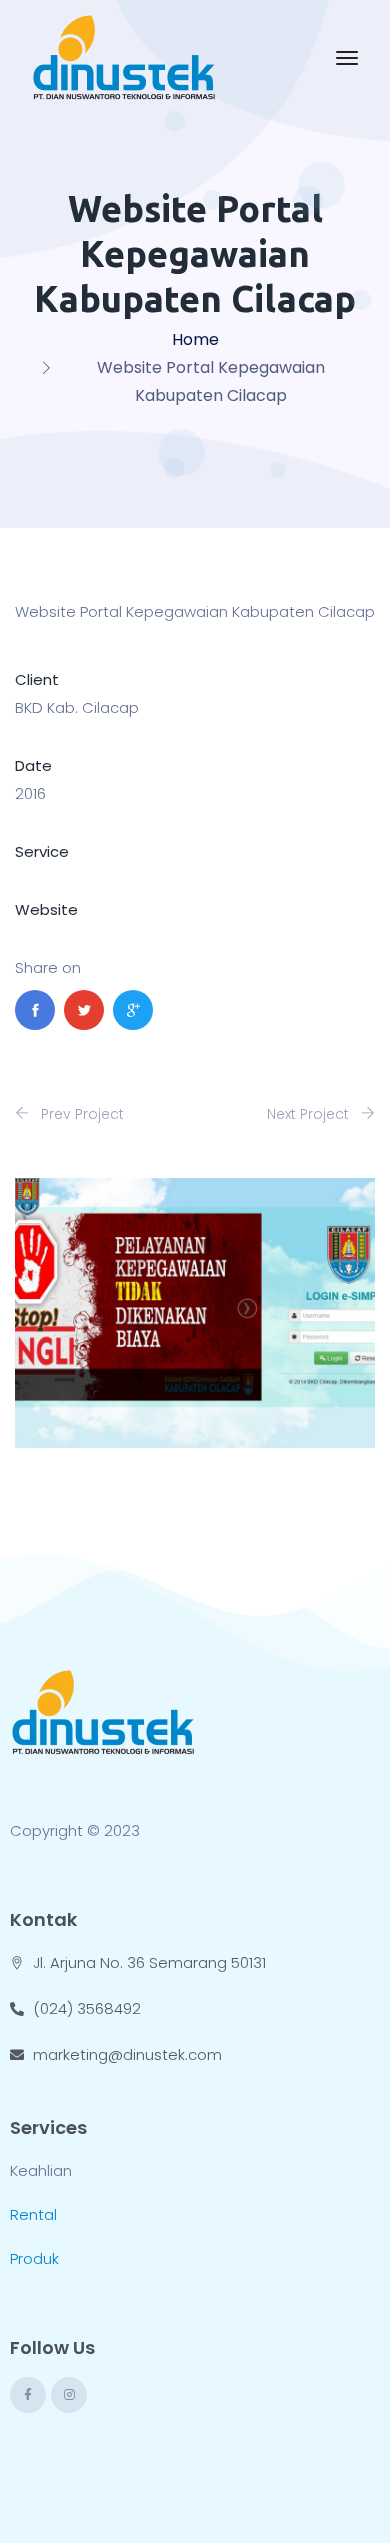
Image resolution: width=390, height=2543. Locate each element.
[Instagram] (69, 2395)
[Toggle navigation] (347, 58)
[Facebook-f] (28, 2395)
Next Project (310, 1114)
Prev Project (80, 1114)
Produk (34, 2258)
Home (195, 339)
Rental (33, 2214)
